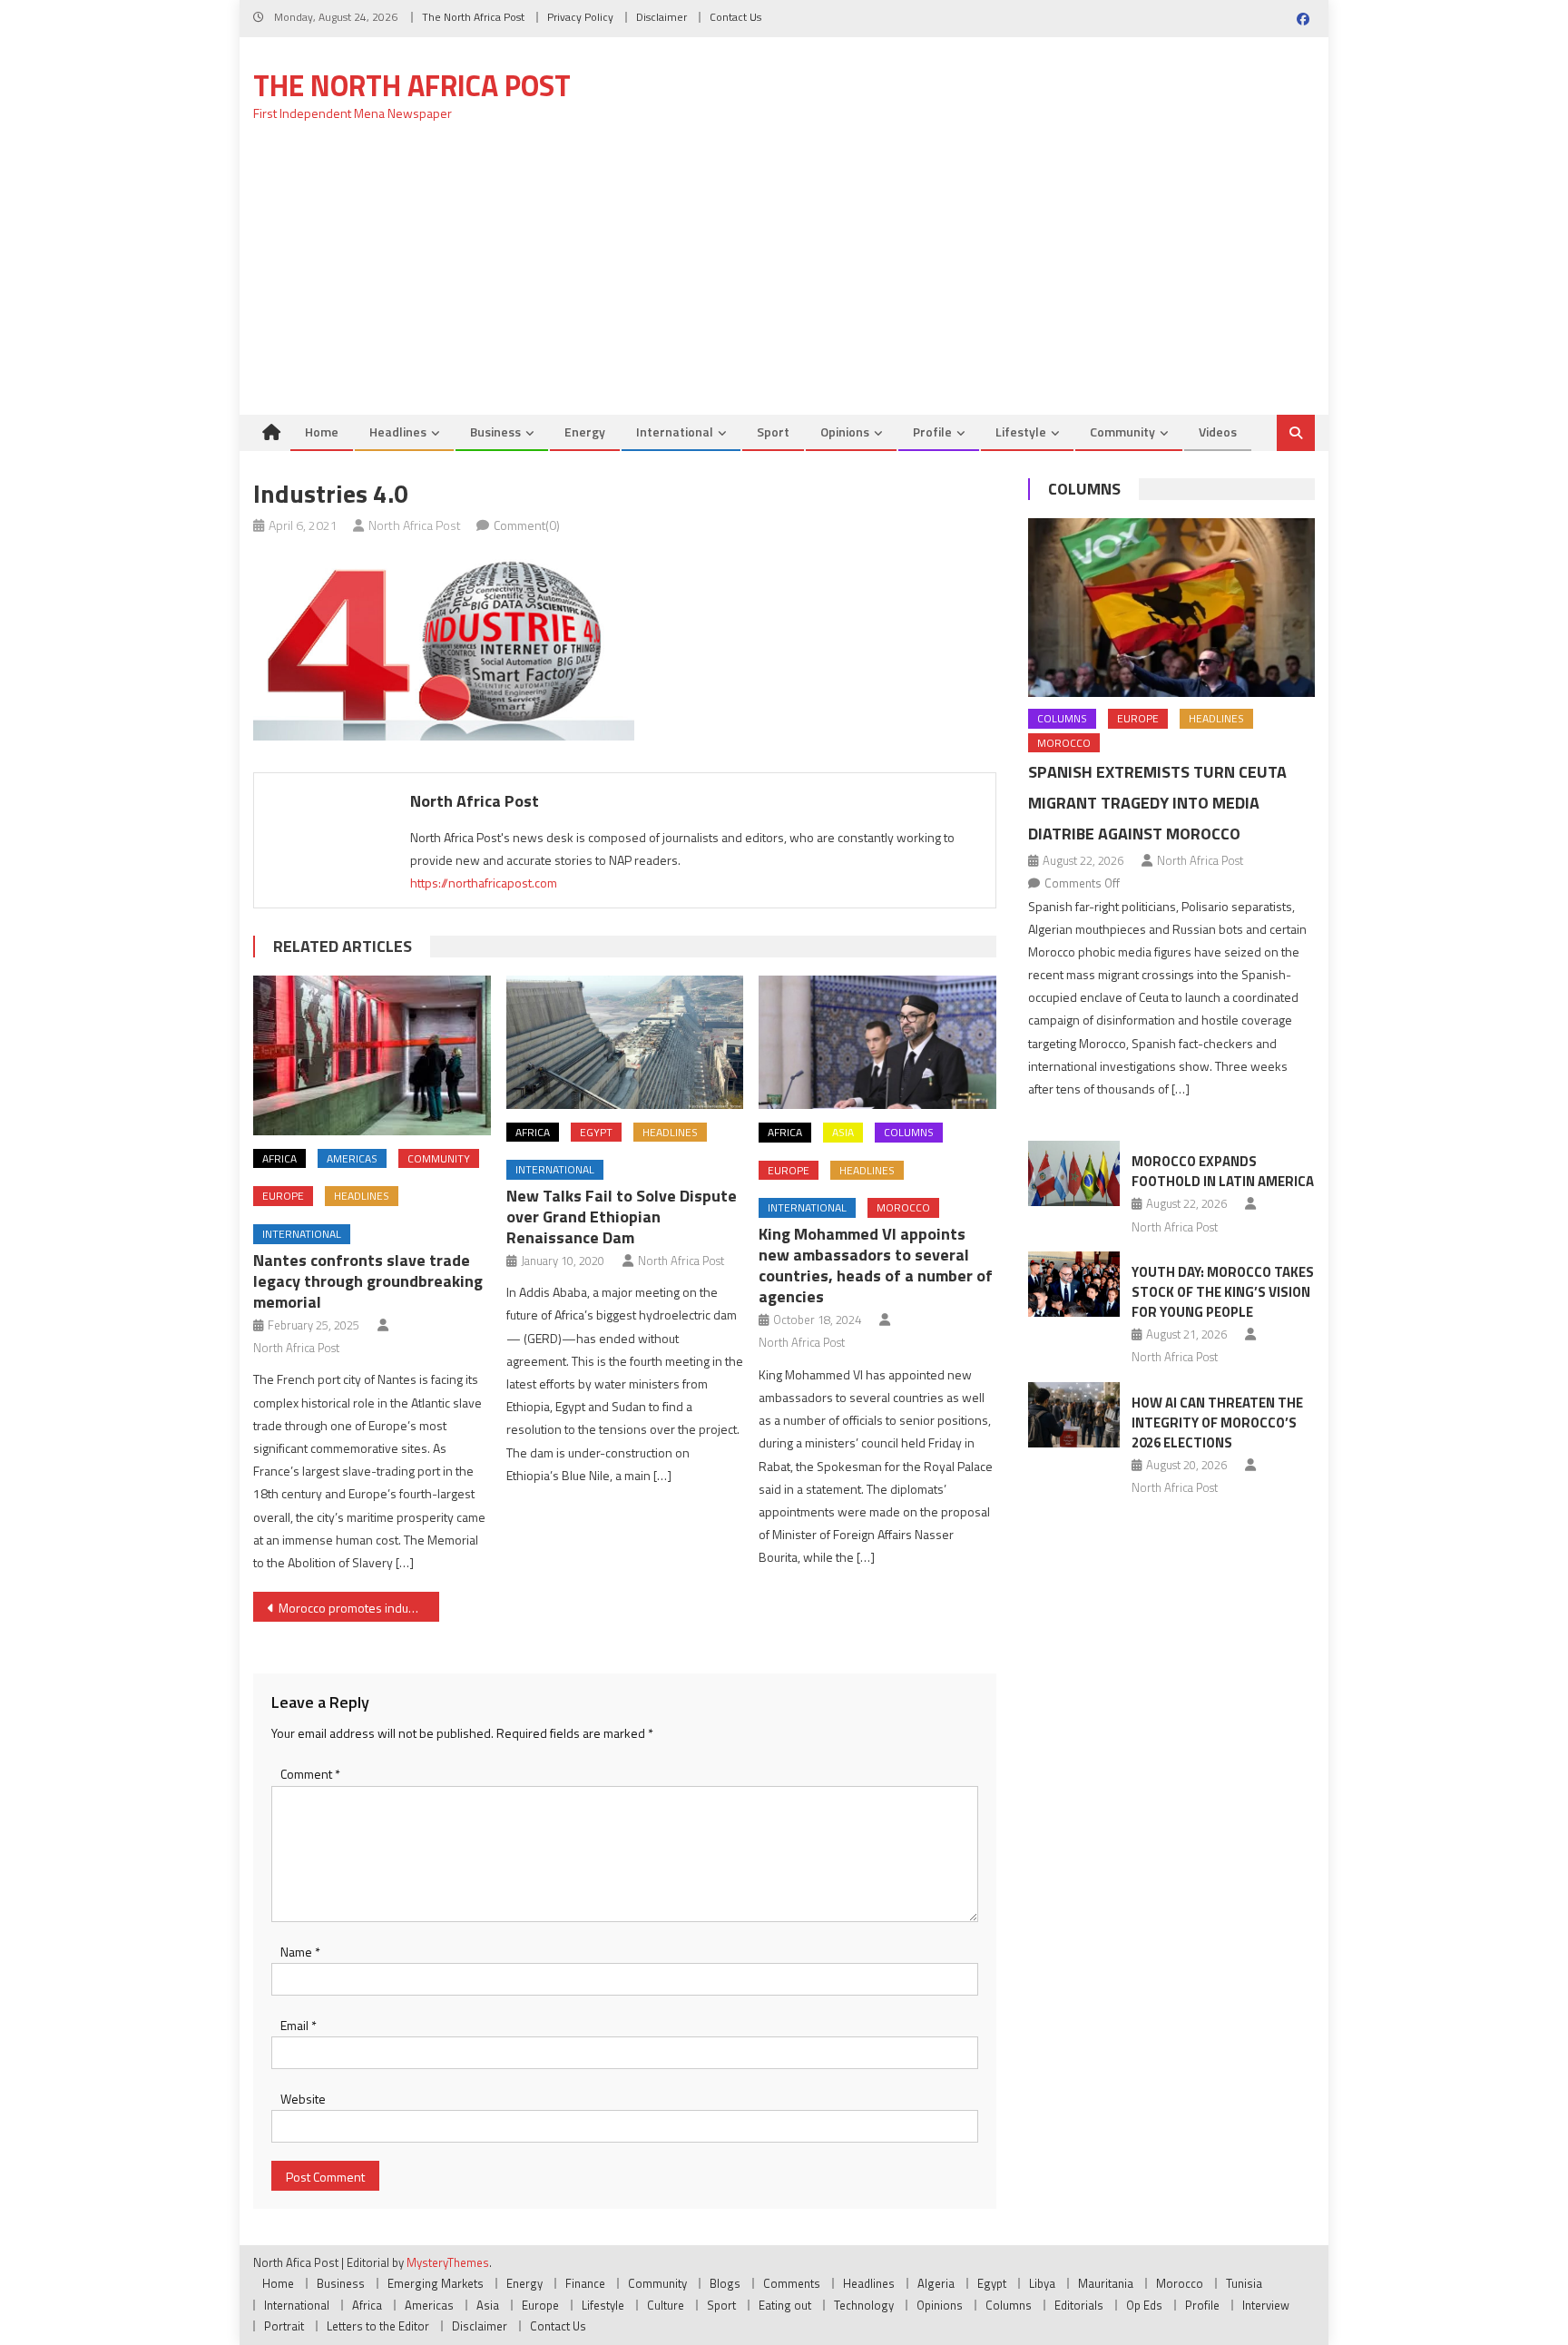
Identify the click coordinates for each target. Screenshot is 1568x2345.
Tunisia (1244, 2283)
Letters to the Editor (378, 2326)
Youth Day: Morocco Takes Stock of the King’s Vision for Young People (1223, 1292)
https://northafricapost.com (484, 883)
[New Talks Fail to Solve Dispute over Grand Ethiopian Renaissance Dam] (625, 1042)
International (675, 432)
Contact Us (735, 17)
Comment (310, 1774)
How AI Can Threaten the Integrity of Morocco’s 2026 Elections (1217, 1423)
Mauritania (1106, 2283)
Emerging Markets (436, 2283)
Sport (773, 432)
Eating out (785, 2305)
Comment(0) (527, 525)
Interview (1266, 2305)
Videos (1218, 432)
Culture (666, 2305)
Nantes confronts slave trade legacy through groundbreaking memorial (368, 1281)
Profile (932, 432)
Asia (843, 1132)
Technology (864, 2305)
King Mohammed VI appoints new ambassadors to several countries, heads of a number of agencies (876, 1265)
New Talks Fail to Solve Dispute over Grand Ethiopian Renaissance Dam (622, 1217)
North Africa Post (415, 525)
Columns (909, 1132)
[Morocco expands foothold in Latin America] (1074, 1173)
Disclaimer (661, 17)
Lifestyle (1021, 432)
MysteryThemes (448, 2262)
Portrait (284, 2326)
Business (495, 432)
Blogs (725, 2283)
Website (303, 2099)
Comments (792, 2283)
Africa (279, 1158)
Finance (585, 2283)
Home (322, 432)
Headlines (398, 432)
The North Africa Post (473, 17)
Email (299, 2025)
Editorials (1079, 2305)
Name (300, 1952)
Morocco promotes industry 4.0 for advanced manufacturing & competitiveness (359, 1608)
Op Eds (1144, 2305)
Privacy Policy (580, 17)
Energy (585, 432)
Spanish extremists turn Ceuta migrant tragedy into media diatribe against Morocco (1157, 803)
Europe (283, 1196)
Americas (352, 1158)
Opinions (845, 432)
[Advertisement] (784, 279)
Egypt (596, 1132)
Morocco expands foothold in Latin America (1223, 1171)
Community (1122, 432)
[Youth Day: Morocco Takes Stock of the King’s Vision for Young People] (1074, 1284)
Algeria (936, 2283)
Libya (1042, 2283)
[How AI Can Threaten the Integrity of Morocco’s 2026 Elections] (1074, 1415)
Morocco (903, 1207)
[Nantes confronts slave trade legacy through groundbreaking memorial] (372, 1055)
